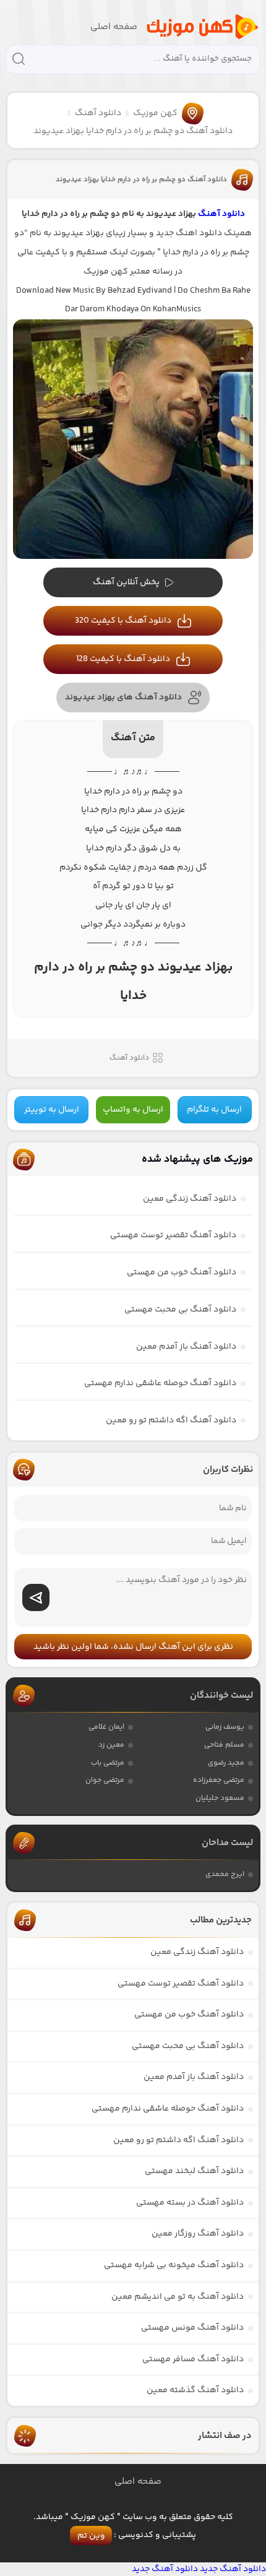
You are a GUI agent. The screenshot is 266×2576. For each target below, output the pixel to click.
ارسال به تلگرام (214, 1110)
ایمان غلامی (106, 1727)
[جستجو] (19, 61)
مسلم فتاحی (224, 1745)
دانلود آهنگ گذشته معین (195, 2390)
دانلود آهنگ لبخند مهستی (194, 2171)
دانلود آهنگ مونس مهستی (192, 2328)
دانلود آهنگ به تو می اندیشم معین (178, 2297)
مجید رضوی (226, 1763)
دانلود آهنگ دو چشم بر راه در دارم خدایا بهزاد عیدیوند (141, 180)
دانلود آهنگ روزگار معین (198, 2234)
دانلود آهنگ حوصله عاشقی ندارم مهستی (160, 1383)
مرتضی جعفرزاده (219, 1780)
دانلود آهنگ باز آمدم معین (186, 1347)
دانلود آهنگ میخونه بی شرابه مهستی (174, 2265)
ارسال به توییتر (52, 1110)
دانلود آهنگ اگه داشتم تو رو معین (171, 1420)
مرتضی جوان (105, 1780)
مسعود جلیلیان (220, 1798)
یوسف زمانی (225, 1727)
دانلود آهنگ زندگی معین (190, 1199)
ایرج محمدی (225, 1874)
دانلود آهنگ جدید (233, 2569)
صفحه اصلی (114, 27)
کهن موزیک (155, 113)
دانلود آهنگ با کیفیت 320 (123, 621)
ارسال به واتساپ (133, 1110)
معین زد (111, 1745)
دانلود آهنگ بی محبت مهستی (180, 1310)
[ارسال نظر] (36, 1597)
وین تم (91, 2536)
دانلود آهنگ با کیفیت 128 (123, 659)
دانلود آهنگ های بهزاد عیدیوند (123, 698)
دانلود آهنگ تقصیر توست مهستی (173, 1235)
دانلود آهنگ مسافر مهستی (193, 2359)
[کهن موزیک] (202, 27)
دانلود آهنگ (98, 113)
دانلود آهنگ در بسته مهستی (190, 2203)
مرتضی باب (108, 1763)
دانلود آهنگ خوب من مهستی (182, 1273)
